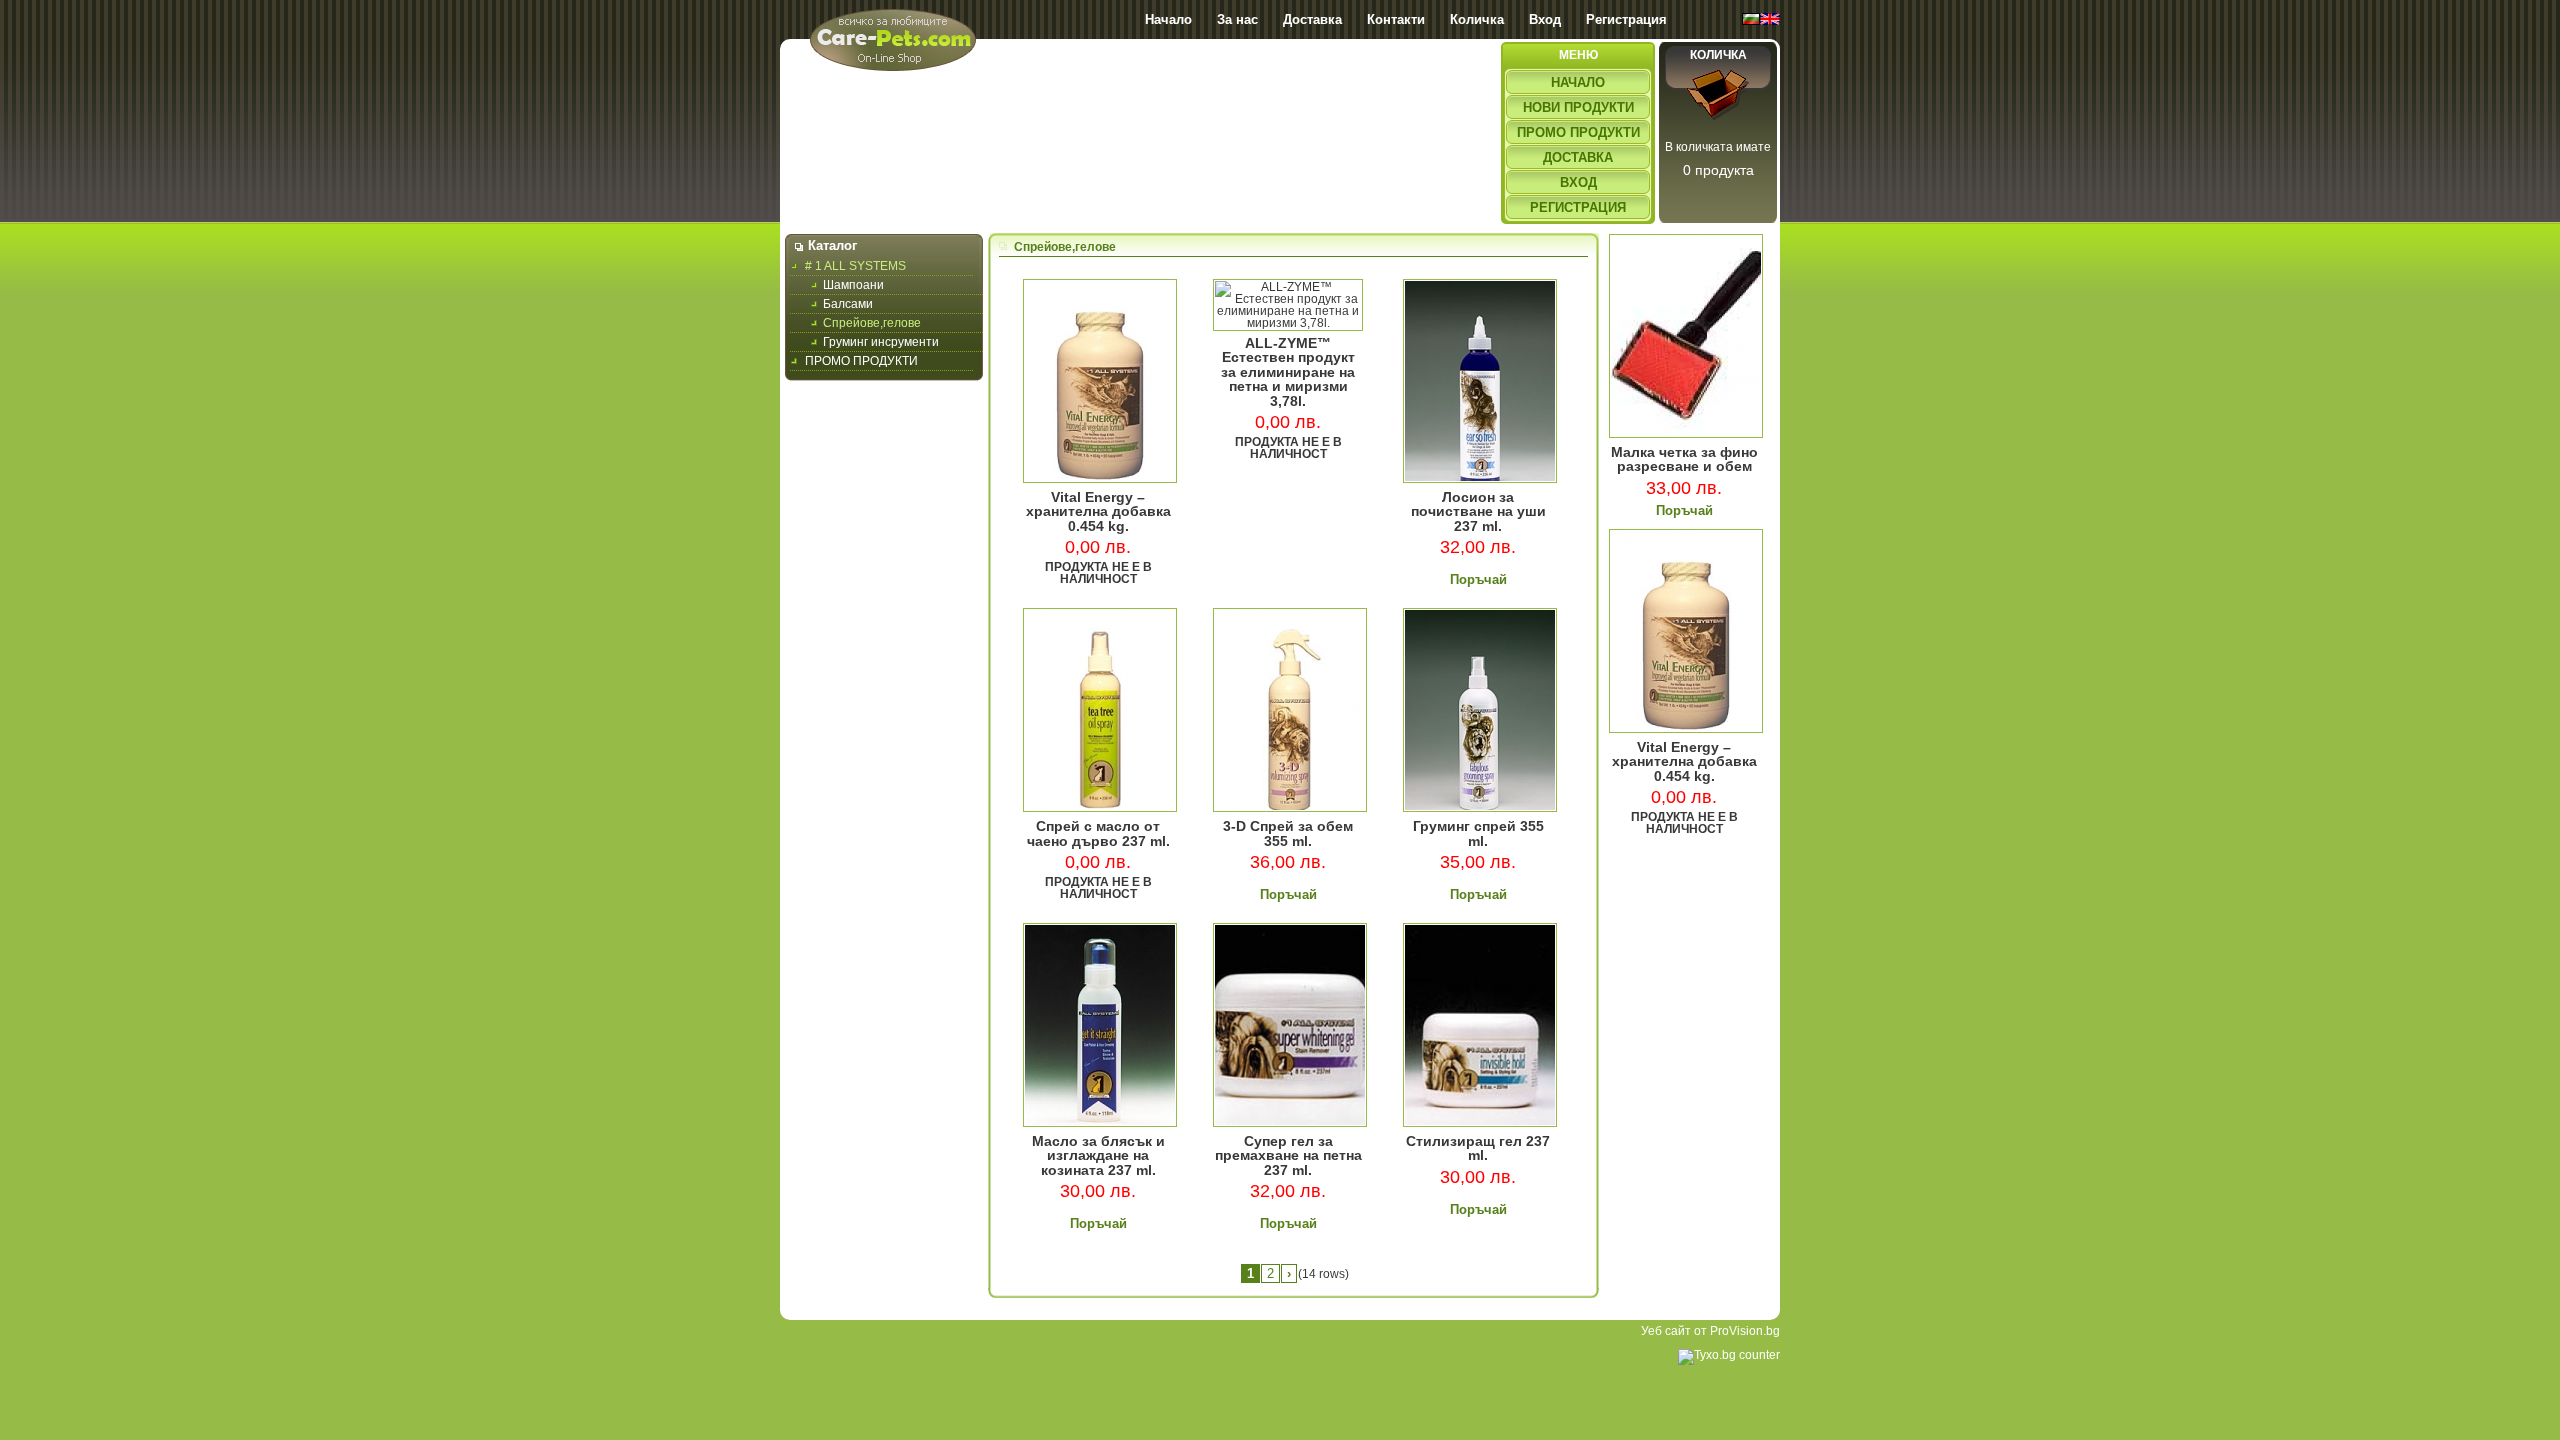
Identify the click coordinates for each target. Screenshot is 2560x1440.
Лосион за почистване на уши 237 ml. (1478, 511)
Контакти (1396, 19)
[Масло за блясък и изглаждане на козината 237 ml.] (1100, 1123)
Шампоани (853, 285)
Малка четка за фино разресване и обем (1684, 459)
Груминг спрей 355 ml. (1478, 833)
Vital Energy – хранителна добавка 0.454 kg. (1098, 511)
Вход (1545, 19)
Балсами (848, 304)
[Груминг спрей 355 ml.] (1480, 808)
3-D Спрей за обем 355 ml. (1288, 833)
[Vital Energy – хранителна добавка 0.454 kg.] (1100, 479)
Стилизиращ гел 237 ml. (1478, 1148)
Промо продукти (1578, 132)
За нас (1237, 19)
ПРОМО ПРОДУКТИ (861, 361)
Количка (1477, 19)
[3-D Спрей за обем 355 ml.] (1290, 808)
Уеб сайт (1666, 1331)
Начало (1168, 19)
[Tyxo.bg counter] (1729, 1355)
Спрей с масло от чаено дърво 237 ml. (1098, 833)
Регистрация (1626, 19)
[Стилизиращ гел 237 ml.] (1480, 1123)
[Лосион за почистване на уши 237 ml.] (1480, 479)
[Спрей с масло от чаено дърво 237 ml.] (1100, 808)
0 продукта (1718, 170)
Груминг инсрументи (881, 342)
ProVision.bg (1745, 1331)
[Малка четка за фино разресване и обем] (1686, 434)
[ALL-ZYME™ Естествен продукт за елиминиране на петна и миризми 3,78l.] (1288, 323)
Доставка (1312, 19)
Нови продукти (1578, 107)
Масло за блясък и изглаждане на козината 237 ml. (1098, 1155)
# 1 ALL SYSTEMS (855, 266)
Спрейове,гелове (872, 323)
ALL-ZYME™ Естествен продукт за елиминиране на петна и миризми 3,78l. (1288, 372)
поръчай (1478, 579)
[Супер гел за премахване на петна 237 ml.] (1290, 1123)
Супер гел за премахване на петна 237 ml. (1288, 1155)
